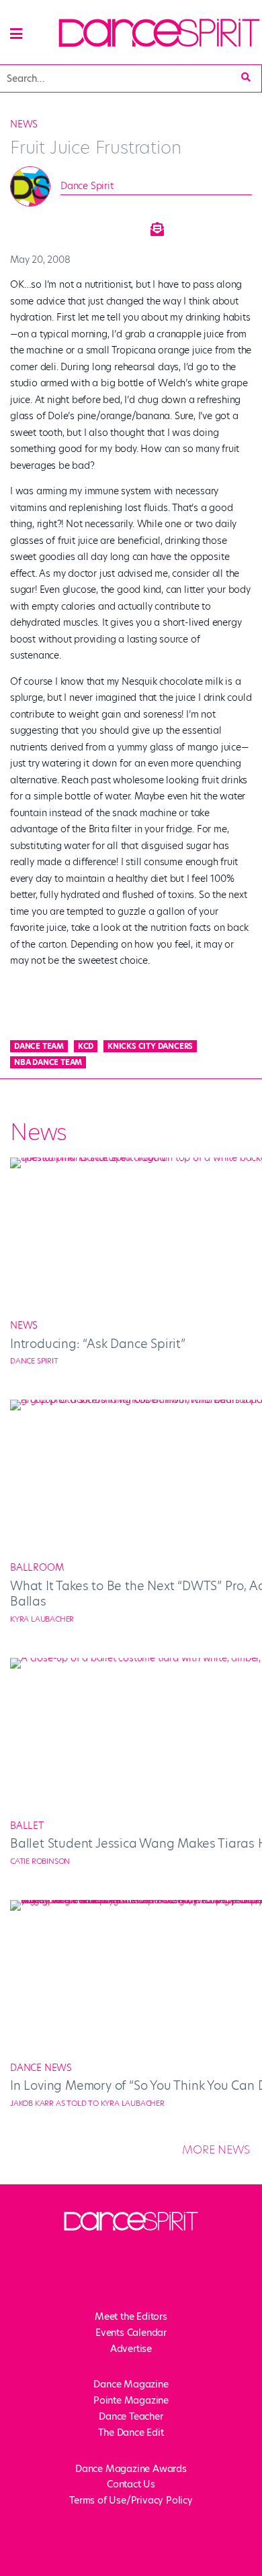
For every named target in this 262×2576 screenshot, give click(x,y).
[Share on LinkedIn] (88, 225)
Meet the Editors (131, 2316)
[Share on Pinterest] (122, 225)
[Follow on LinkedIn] (171, 2287)
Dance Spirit (87, 186)
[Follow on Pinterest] (198, 2287)
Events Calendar (131, 2333)
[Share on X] (54, 225)
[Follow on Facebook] (64, 2287)
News (24, 124)
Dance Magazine (131, 2384)
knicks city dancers (150, 1046)
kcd (86, 1046)
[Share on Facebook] (21, 225)
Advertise (131, 2349)
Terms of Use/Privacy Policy (131, 2500)
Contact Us (131, 2484)
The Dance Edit (131, 2432)
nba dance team (48, 1062)
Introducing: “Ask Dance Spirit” (98, 1344)
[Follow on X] (91, 2287)
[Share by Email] (155, 225)
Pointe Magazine (131, 2400)
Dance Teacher (131, 2416)
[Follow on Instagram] (118, 2287)
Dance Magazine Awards (131, 2469)
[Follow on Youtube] (144, 2287)
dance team (39, 1046)
